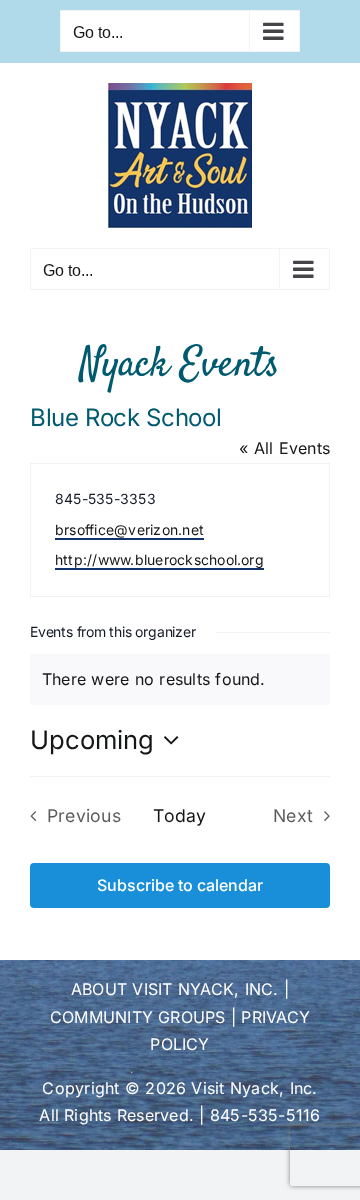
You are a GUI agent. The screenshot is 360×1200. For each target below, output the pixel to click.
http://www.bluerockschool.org (159, 559)
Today (179, 815)
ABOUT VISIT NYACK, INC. (175, 989)
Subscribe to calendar (180, 885)
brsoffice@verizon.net (129, 529)
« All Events (284, 448)
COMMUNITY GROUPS (138, 1017)
